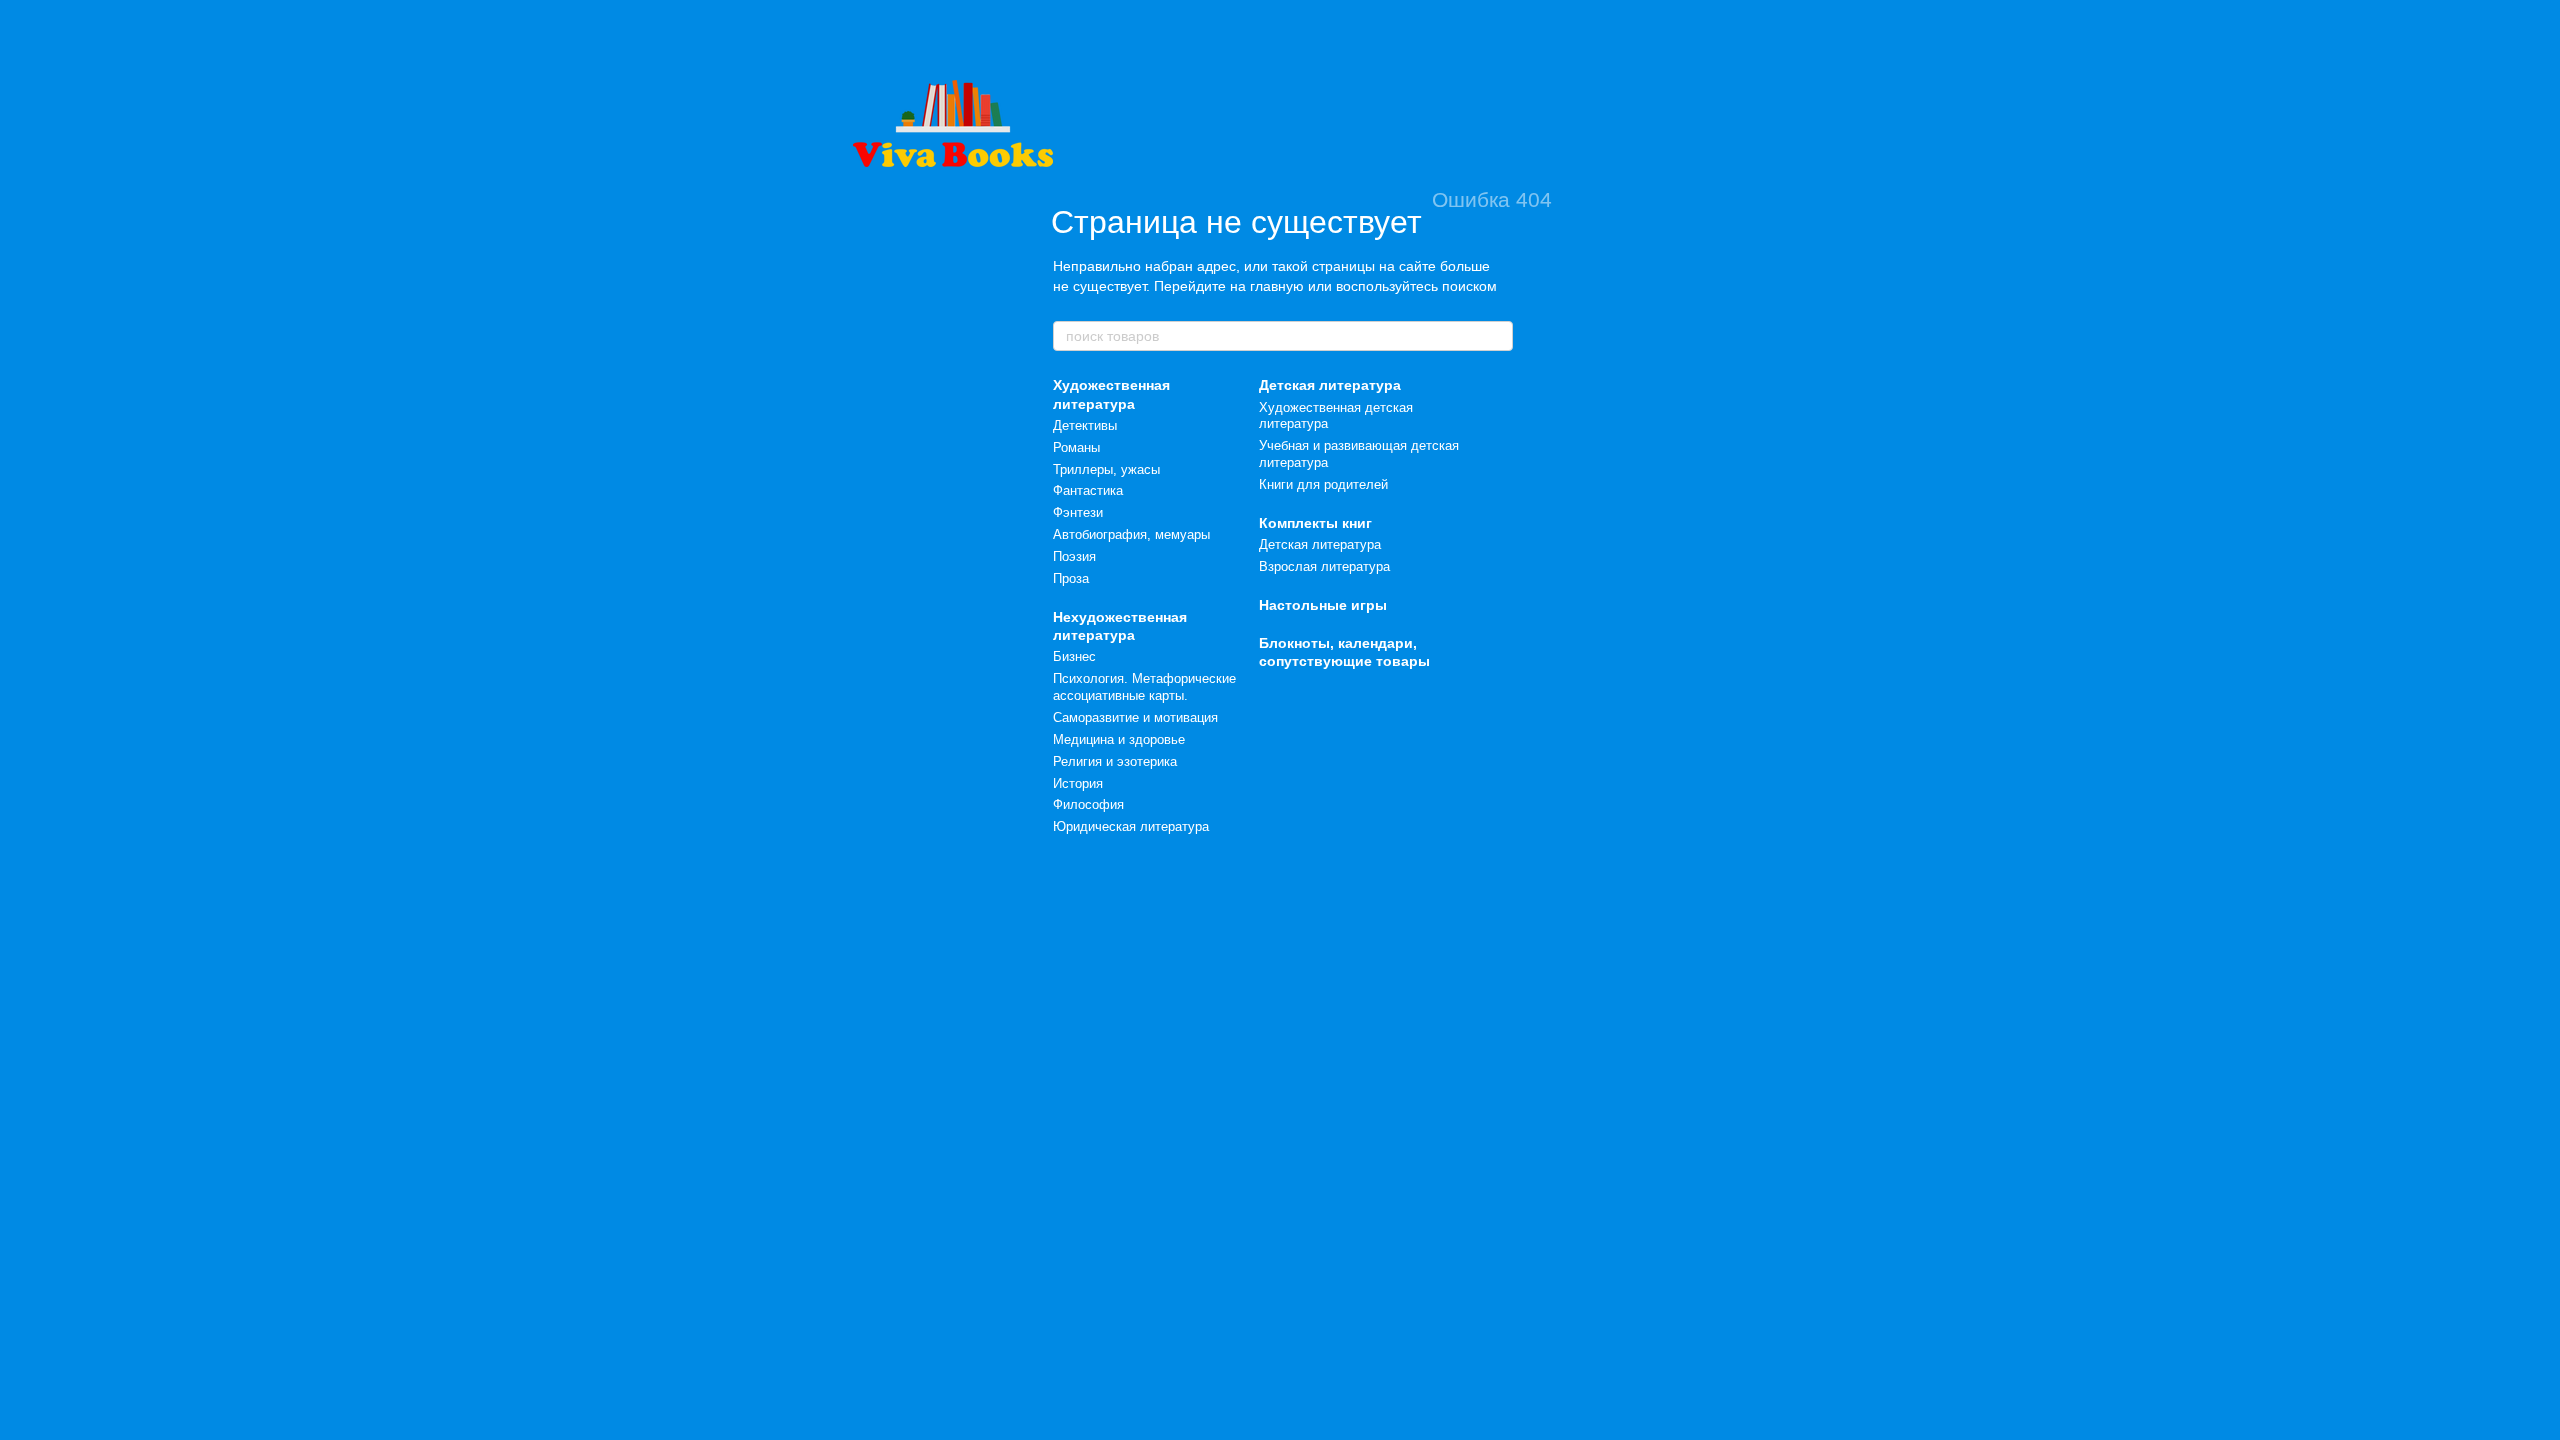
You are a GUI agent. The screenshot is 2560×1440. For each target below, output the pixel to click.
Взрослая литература (1324, 566)
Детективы (1085, 425)
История (1078, 783)
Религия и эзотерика (1115, 761)
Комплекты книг (1315, 523)
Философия (1088, 804)
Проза (1071, 578)
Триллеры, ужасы (1106, 469)
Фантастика (1088, 490)
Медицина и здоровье (1119, 739)
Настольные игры (1323, 605)
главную (1277, 286)
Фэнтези (1078, 512)
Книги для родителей (1323, 484)
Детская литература (1330, 385)
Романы (1076, 447)
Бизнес (1074, 656)
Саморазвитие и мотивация (1135, 717)
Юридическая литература (1131, 826)
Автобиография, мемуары (1131, 534)
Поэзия (1074, 556)
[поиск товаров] (1497, 336)
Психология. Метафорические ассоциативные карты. (1144, 687)
